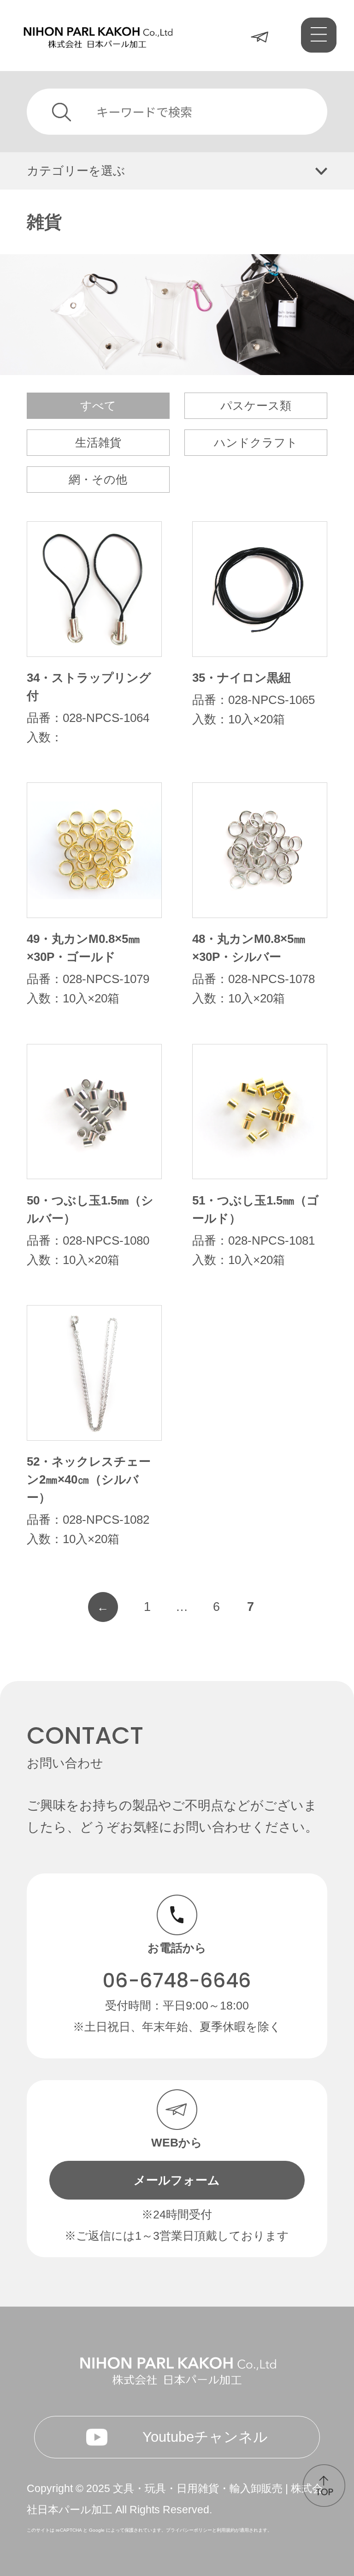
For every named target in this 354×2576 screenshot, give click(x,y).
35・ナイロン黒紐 (242, 678)
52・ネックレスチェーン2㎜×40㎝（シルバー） (89, 1479)
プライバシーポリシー (189, 2530)
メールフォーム (177, 2180)
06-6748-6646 (177, 1981)
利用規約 (226, 2530)
